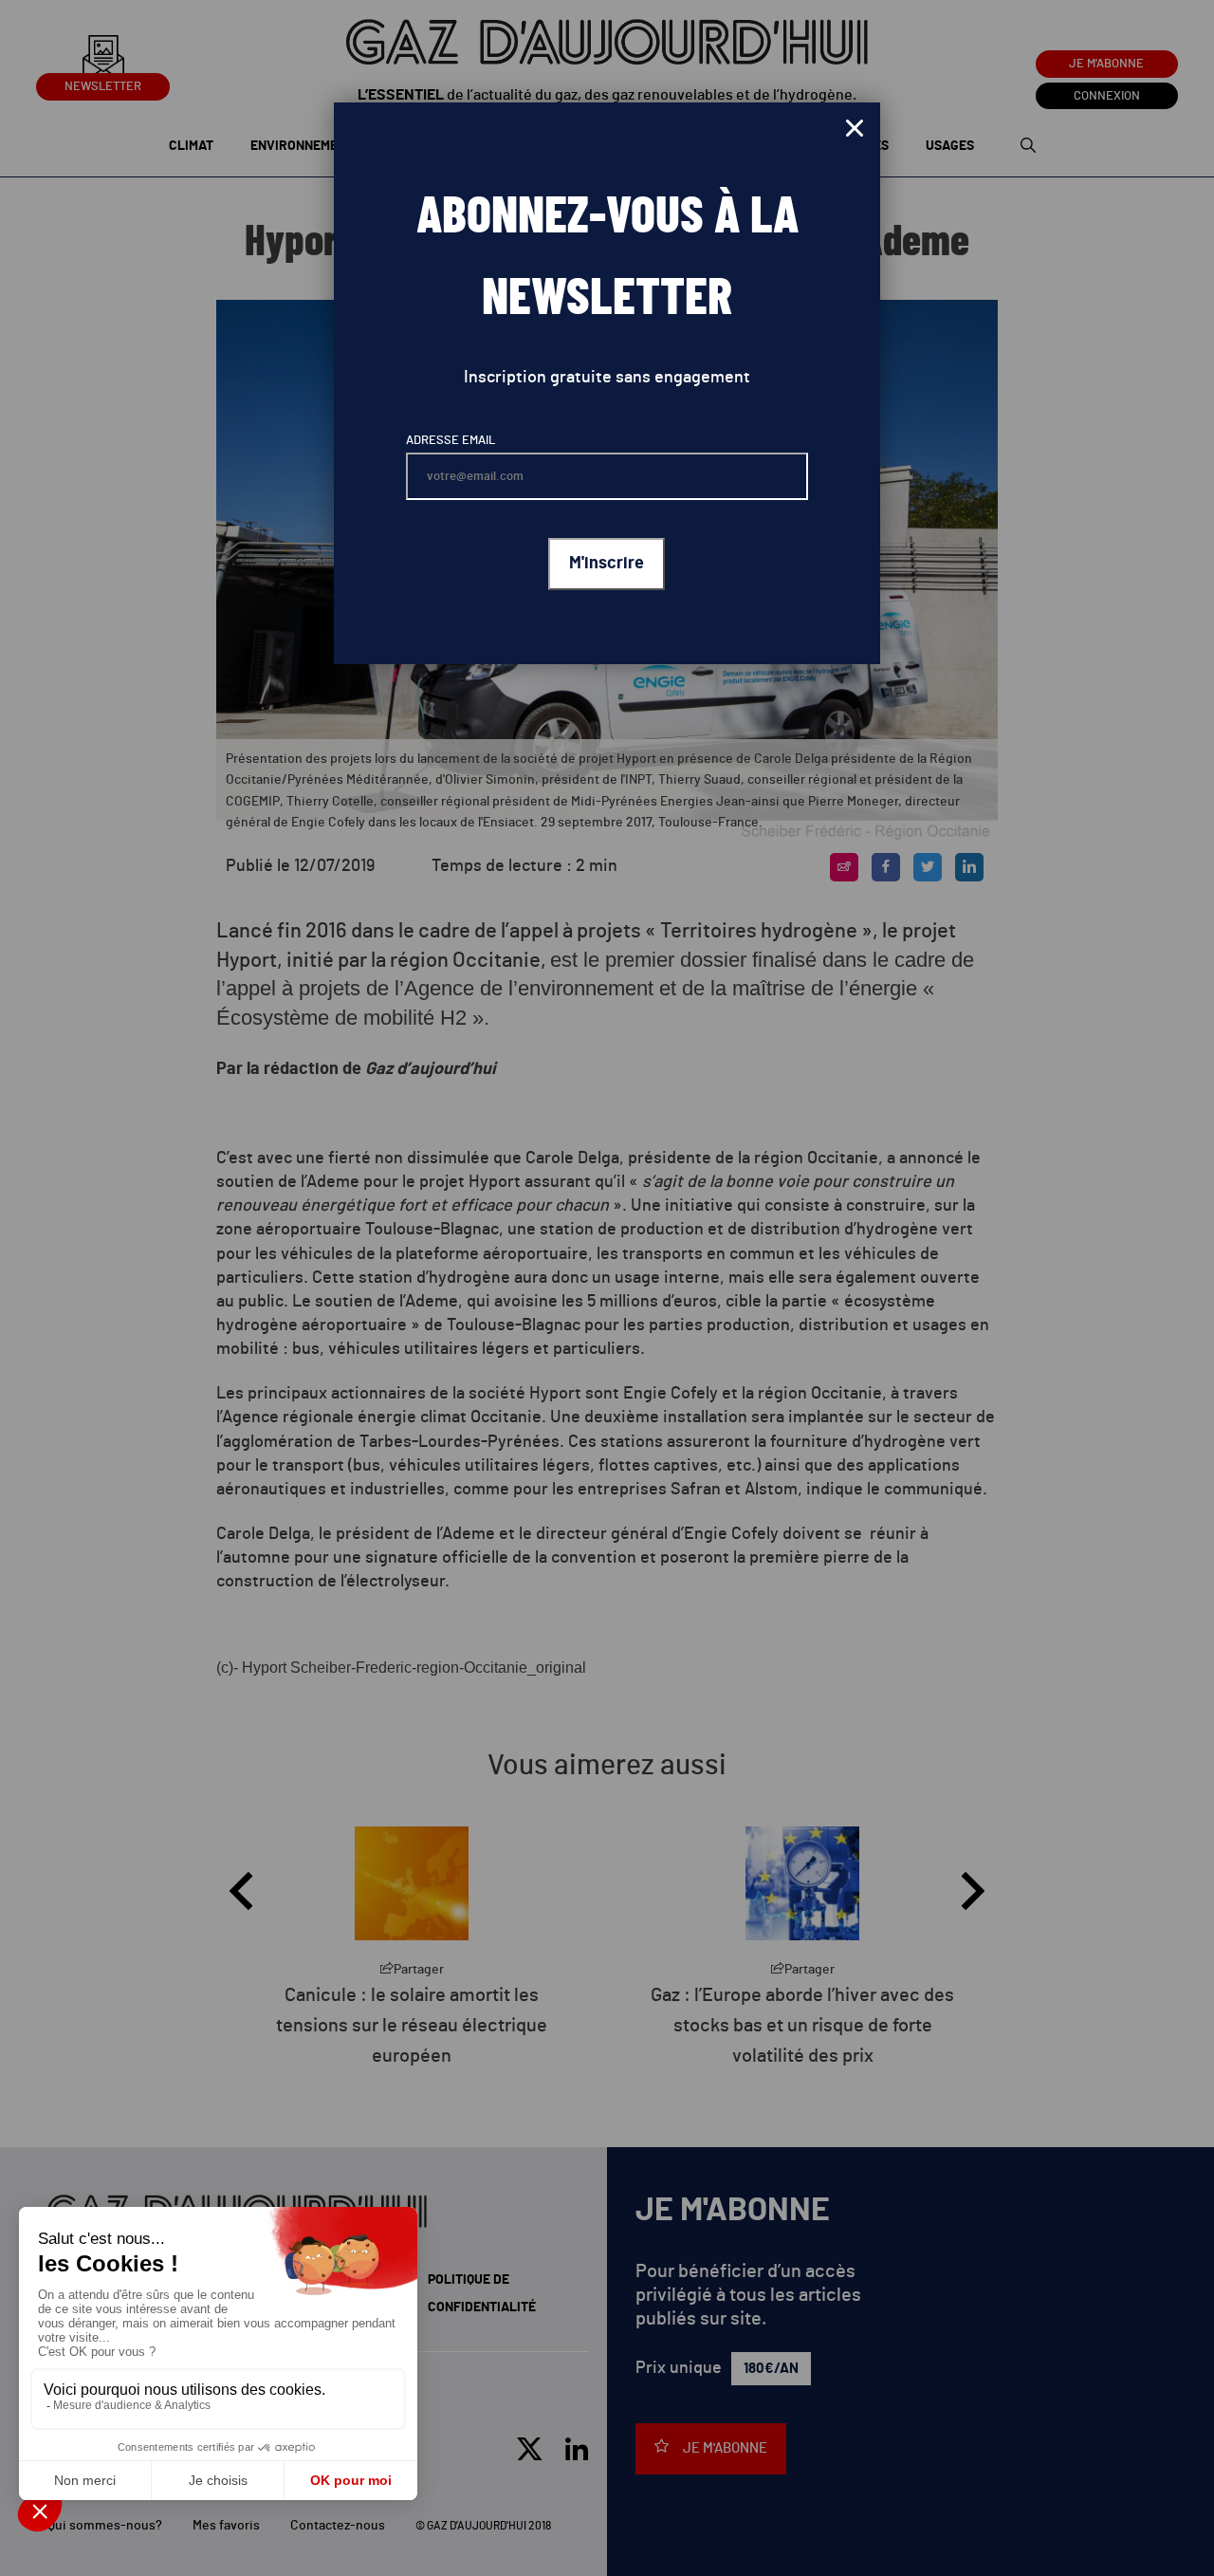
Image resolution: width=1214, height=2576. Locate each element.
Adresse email (451, 441)
